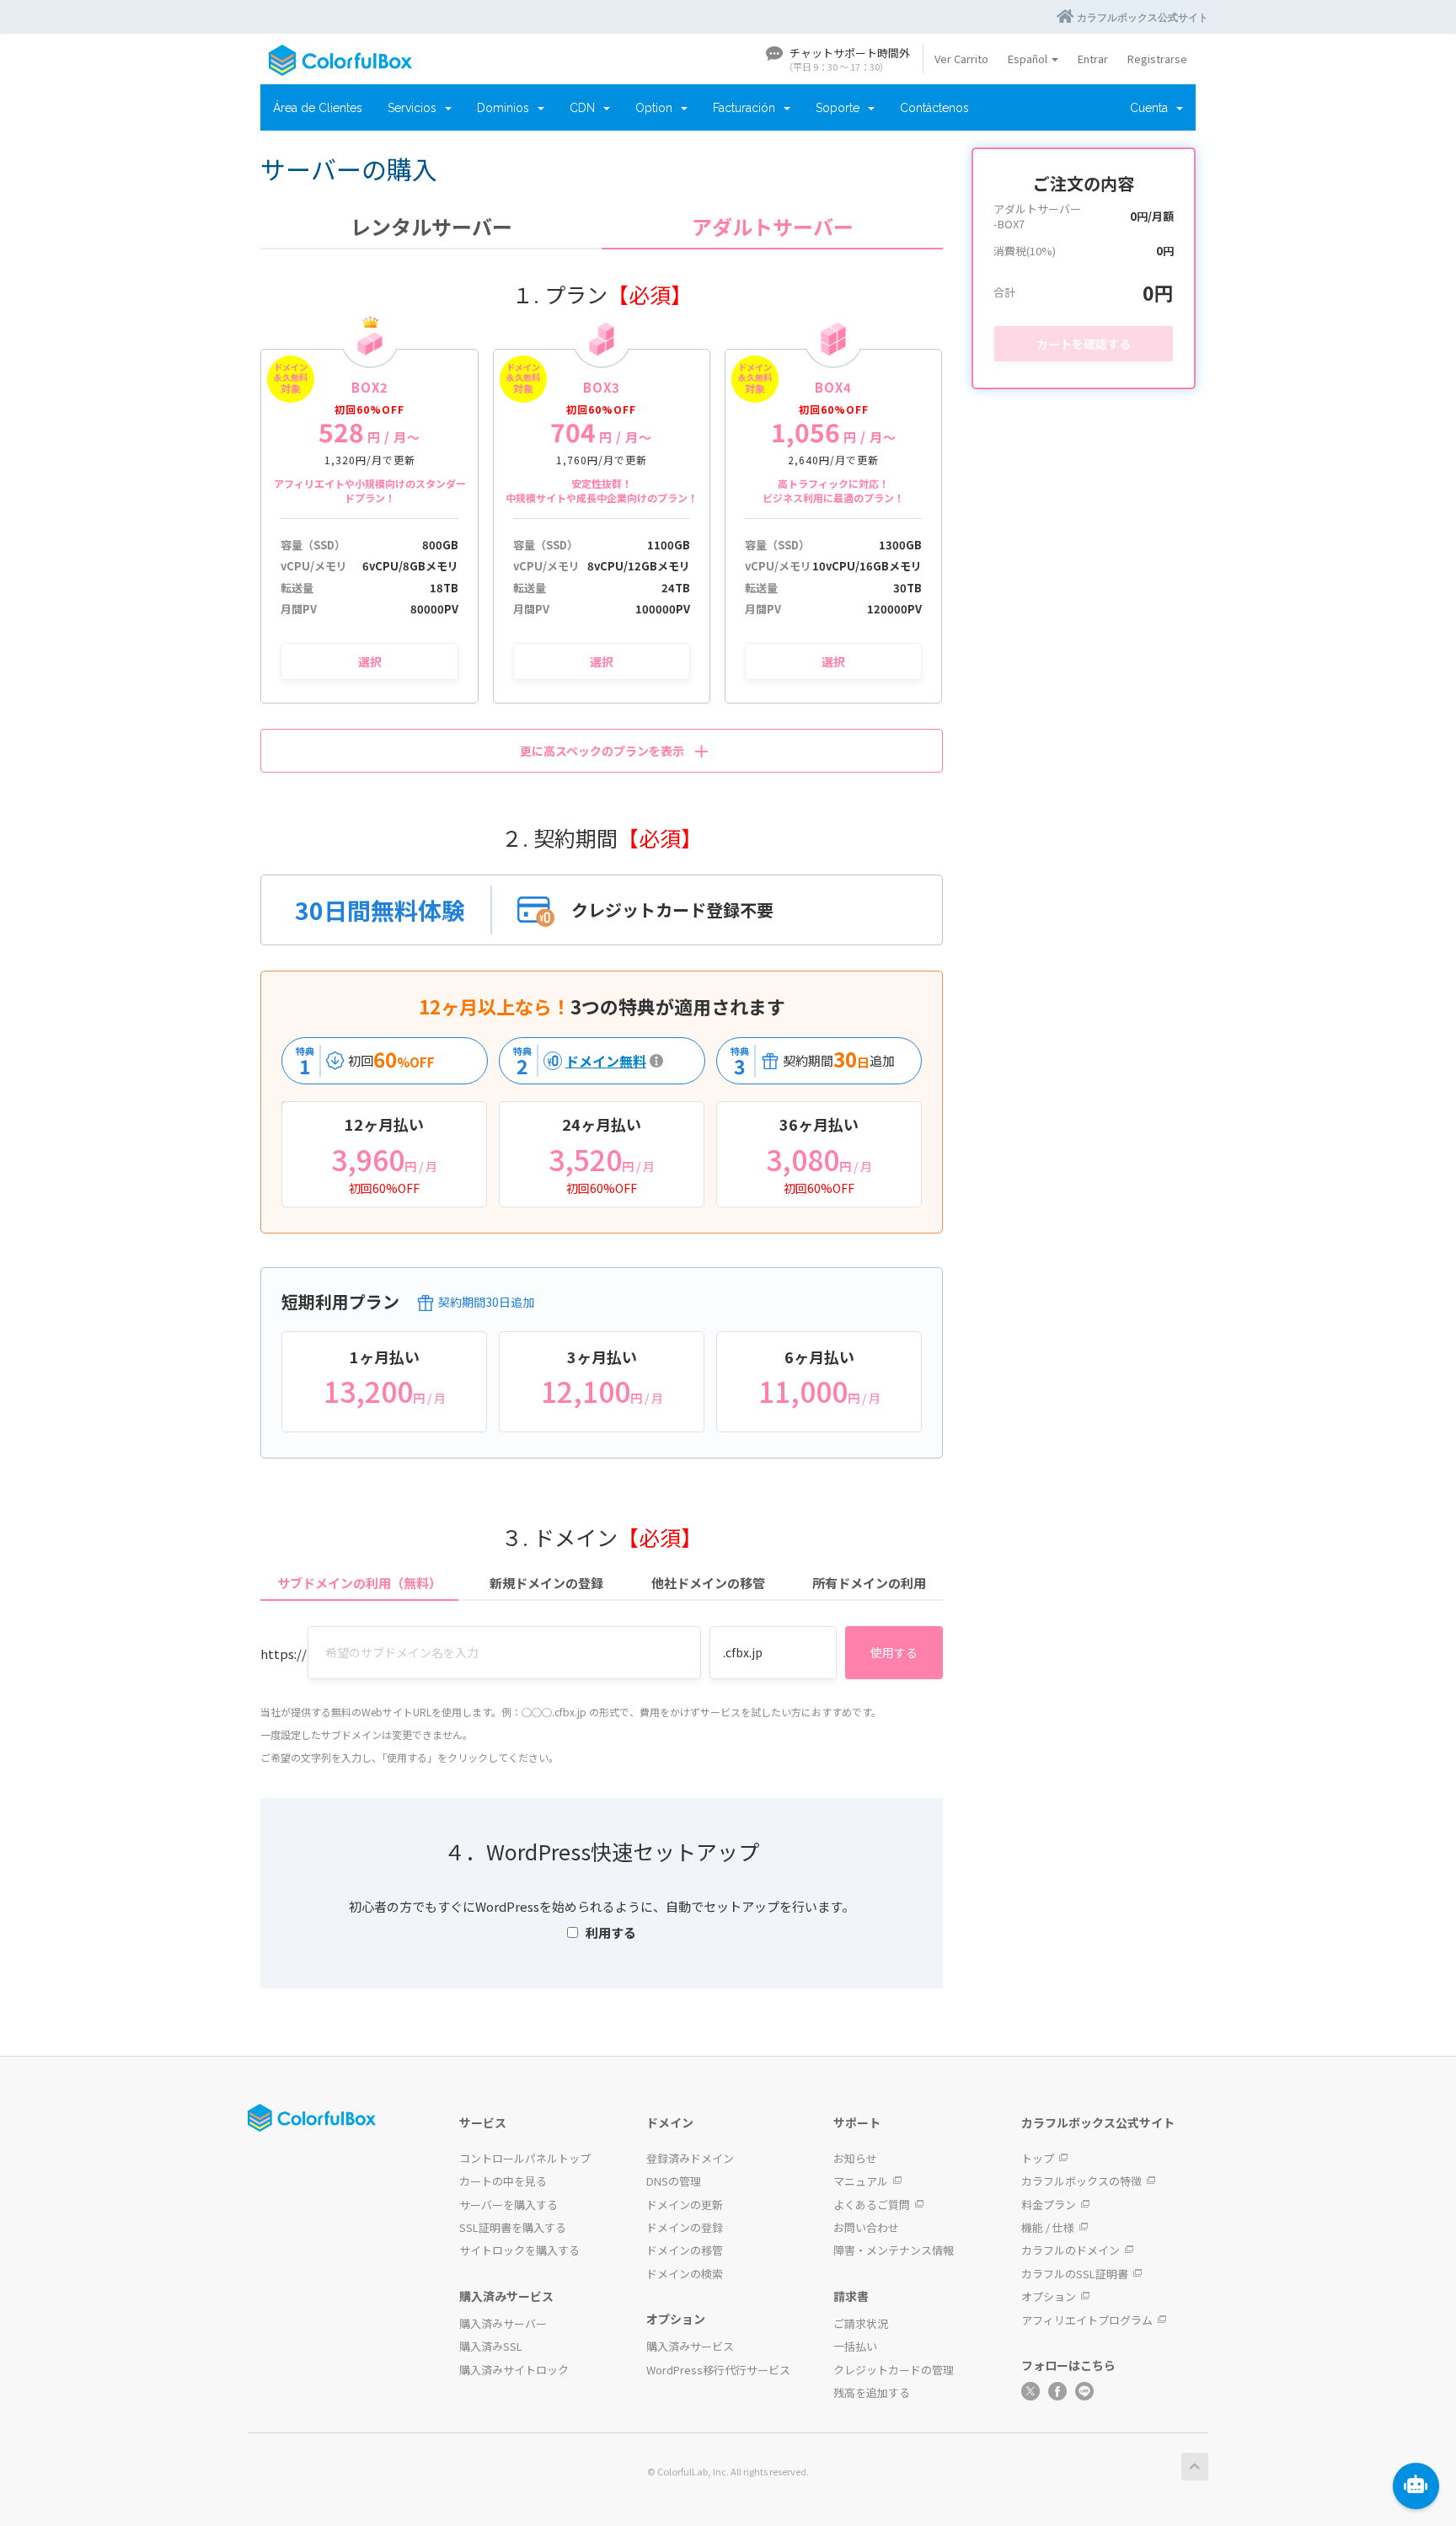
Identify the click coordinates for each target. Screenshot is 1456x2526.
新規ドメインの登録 (546, 1583)
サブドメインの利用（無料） (359, 1583)
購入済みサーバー (503, 2323)
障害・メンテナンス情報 (894, 2250)
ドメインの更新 (685, 2205)
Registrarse (1157, 59)
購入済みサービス (690, 2346)
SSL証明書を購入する (513, 2227)
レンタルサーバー (431, 227)
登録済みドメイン (690, 2158)
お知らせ (855, 2158)
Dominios (506, 108)
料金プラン (1049, 2205)
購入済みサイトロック (514, 2370)
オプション (1049, 2296)
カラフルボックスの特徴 (1081, 2181)
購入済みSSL (491, 2346)
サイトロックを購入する (519, 2250)
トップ (1038, 2158)
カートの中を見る (503, 2181)
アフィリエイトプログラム (1087, 2320)
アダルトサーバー (773, 227)
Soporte (841, 108)
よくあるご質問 (872, 2205)
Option (657, 108)
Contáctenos (934, 108)
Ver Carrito (961, 59)
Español (1029, 59)
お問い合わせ (866, 2227)
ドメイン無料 (575, 1061)
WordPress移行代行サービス (718, 2370)
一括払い (855, 2346)
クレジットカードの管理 (894, 2370)
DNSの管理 (674, 2181)
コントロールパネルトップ (525, 2158)
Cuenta (1152, 108)
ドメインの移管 (685, 2250)
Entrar (1093, 59)
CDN (586, 108)
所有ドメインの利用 (869, 1583)
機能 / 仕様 (1048, 2227)
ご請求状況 (861, 2323)
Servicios (415, 108)
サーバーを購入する (509, 2205)
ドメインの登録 (685, 2227)
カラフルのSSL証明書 (1075, 2274)
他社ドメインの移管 (708, 1583)
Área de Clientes (318, 108)
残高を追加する (872, 2392)
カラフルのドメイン (1071, 2250)
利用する (611, 1932)
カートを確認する (1084, 344)
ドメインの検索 (685, 2274)
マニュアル (861, 2181)
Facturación (747, 108)
